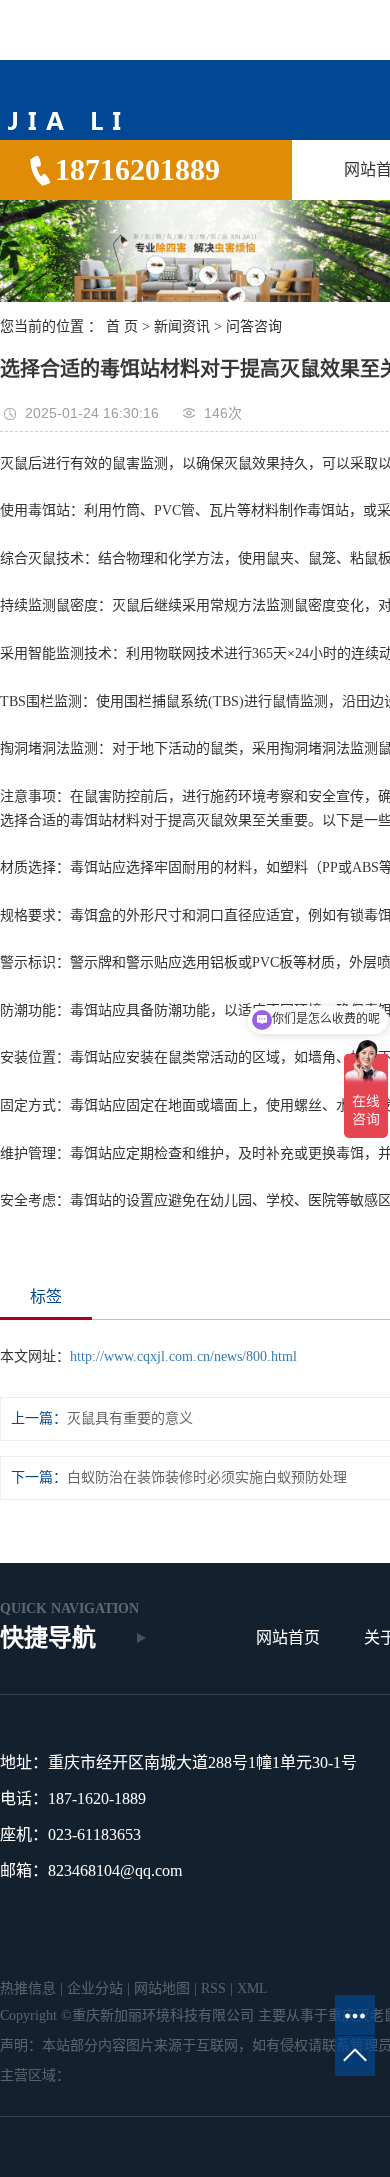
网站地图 (162, 1988)
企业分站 (95, 1988)
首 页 (122, 326)
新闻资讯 (182, 326)
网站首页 (288, 1637)
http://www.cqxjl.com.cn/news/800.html (183, 1356)
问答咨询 (254, 326)
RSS (213, 1988)
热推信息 (28, 1988)
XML (252, 1988)
